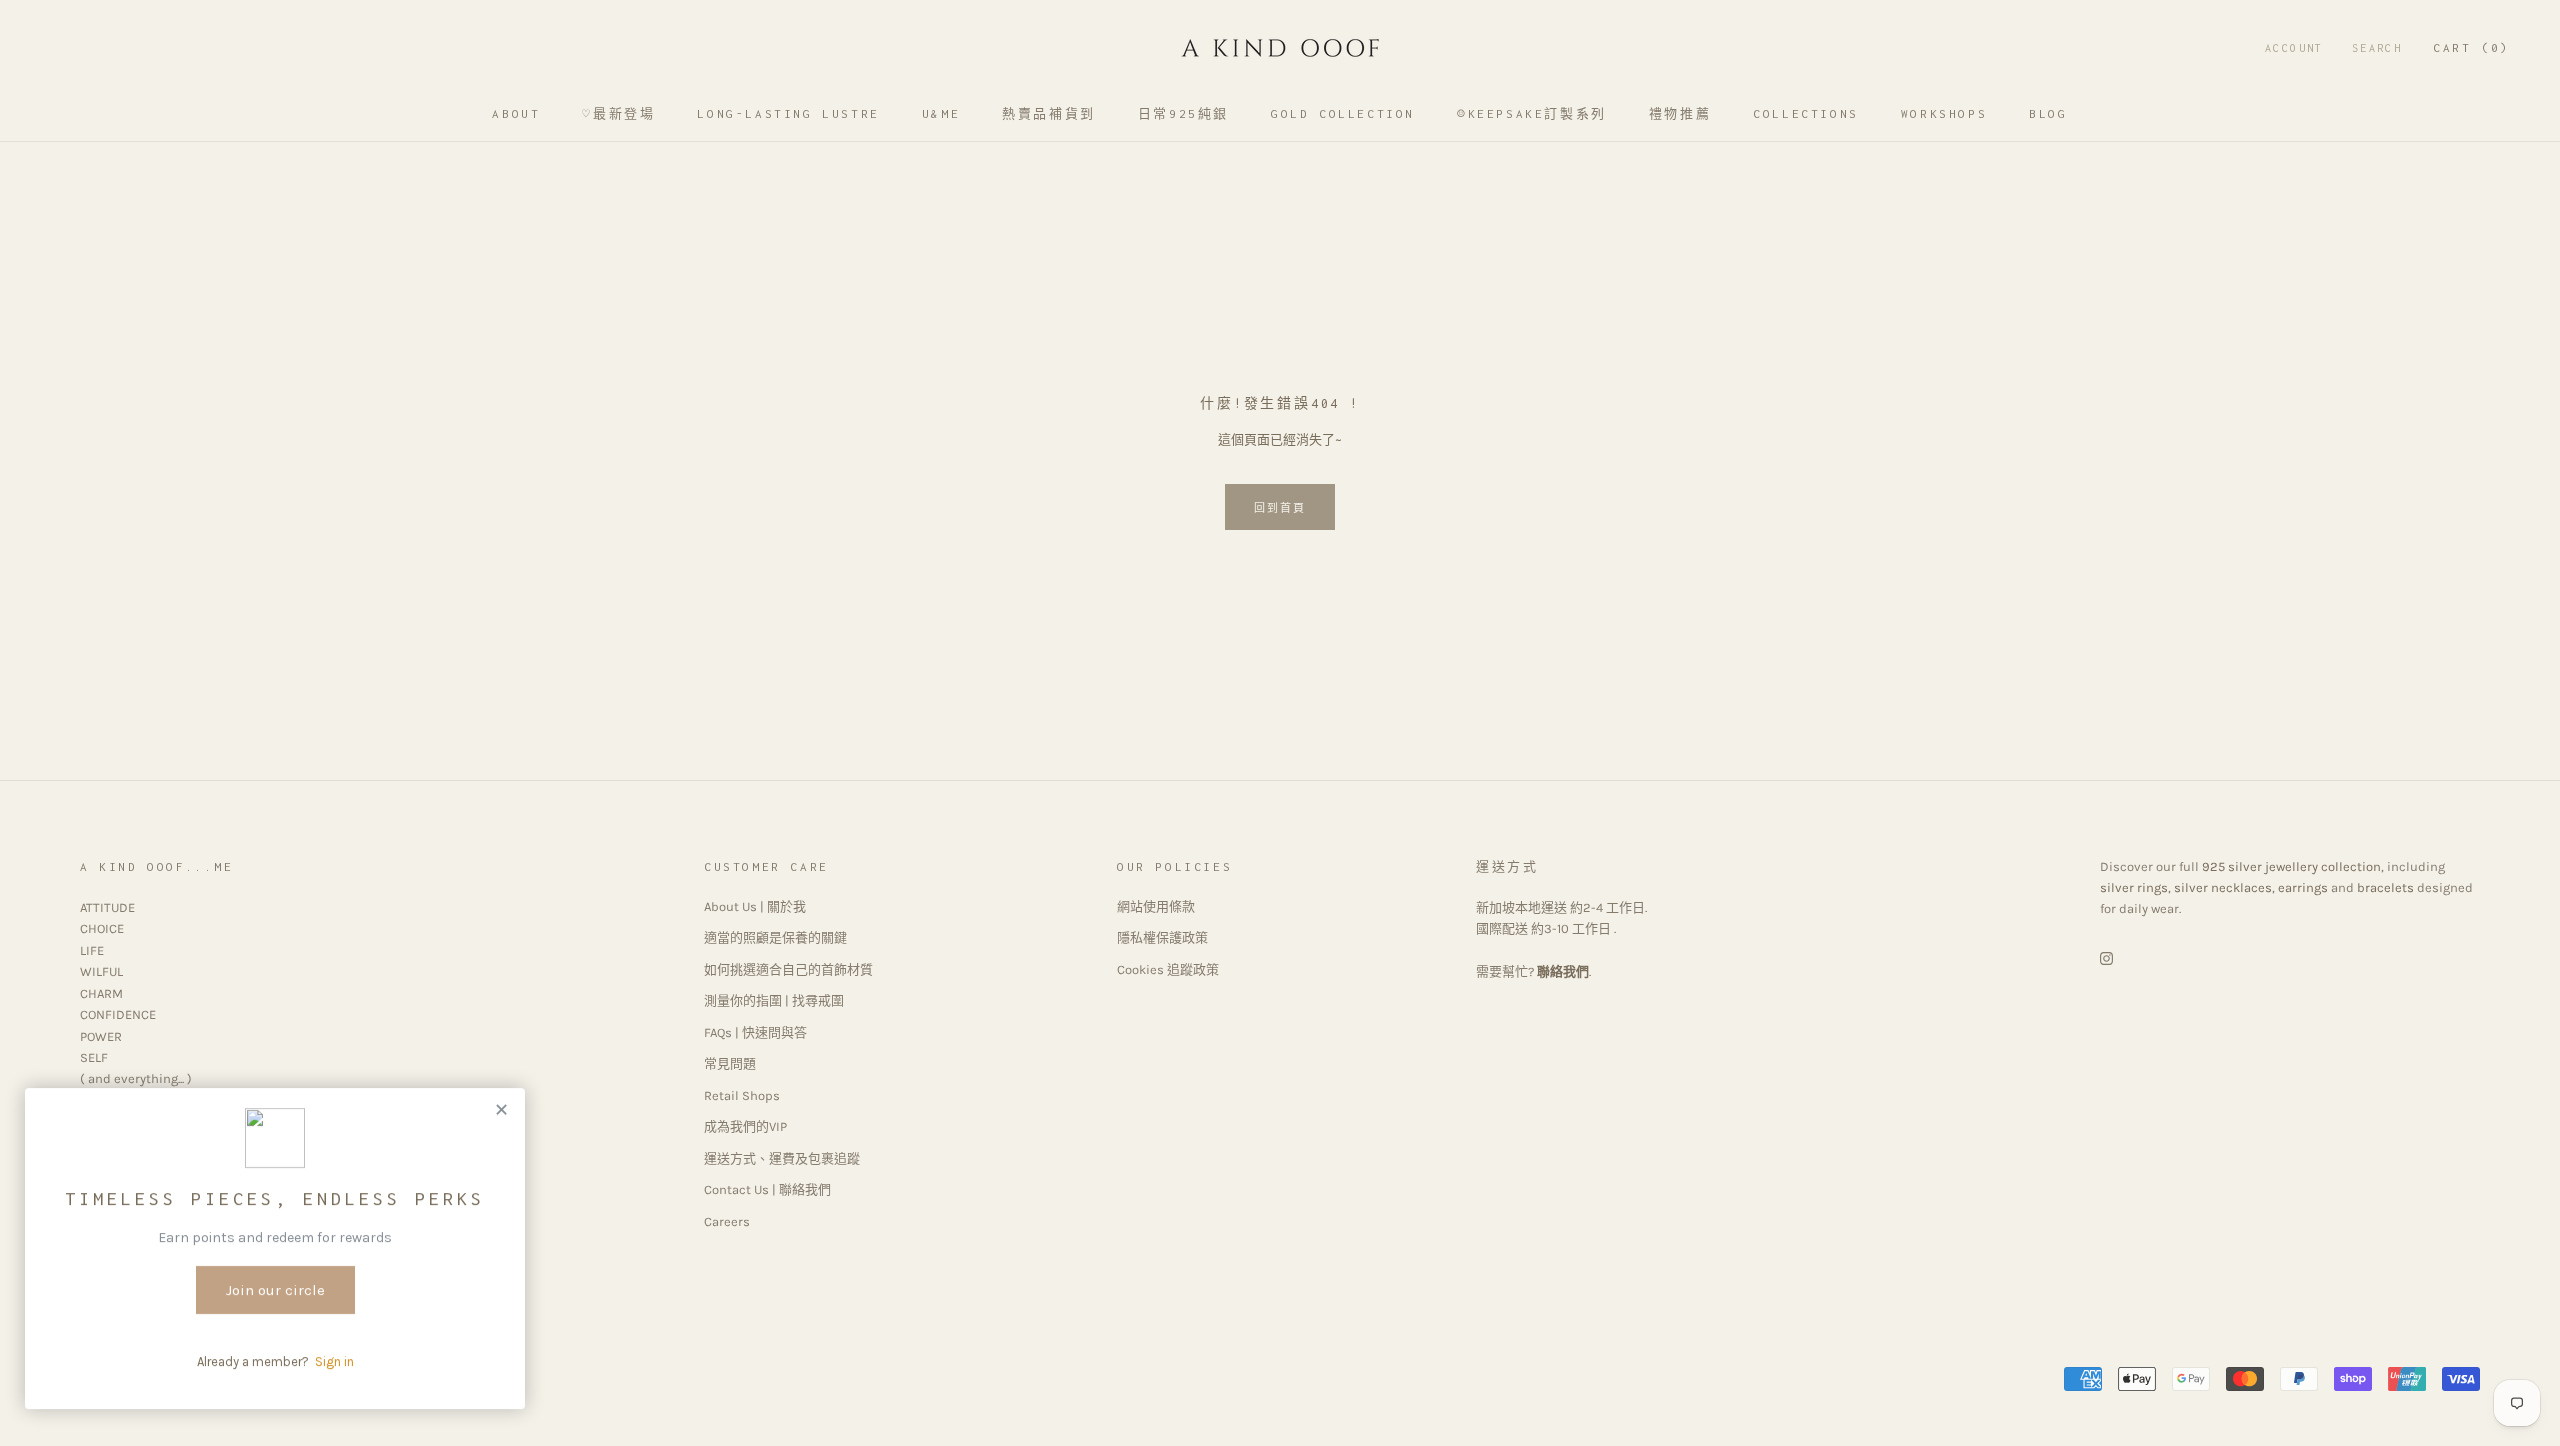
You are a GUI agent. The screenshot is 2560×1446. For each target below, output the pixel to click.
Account (2294, 48)
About (516, 113)
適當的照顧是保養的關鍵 (775, 937)
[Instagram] (2106, 957)
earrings (2303, 887)
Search (2377, 48)
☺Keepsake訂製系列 (1532, 113)
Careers (727, 1221)
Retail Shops (742, 1095)
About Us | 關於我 (755, 906)
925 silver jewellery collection (2291, 866)
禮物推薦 (1680, 113)
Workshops (1944, 113)
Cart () (2471, 47)
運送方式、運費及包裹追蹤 (782, 1158)
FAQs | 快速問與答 (755, 1032)
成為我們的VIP (745, 1126)
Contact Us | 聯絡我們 (767, 1189)
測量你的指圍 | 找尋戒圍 (774, 1000)
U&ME (941, 113)
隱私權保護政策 (1162, 937)
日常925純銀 (1183, 113)
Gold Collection (1343, 113)
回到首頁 (1280, 508)
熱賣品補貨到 (1049, 113)
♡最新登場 (618, 113)
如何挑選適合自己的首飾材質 (788, 969)
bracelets (2385, 887)
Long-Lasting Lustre (788, 113)
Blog (2048, 113)
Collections (1806, 113)
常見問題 (730, 1063)
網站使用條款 (1156, 906)
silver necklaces (2223, 887)
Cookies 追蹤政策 (1168, 969)
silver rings (2134, 887)
